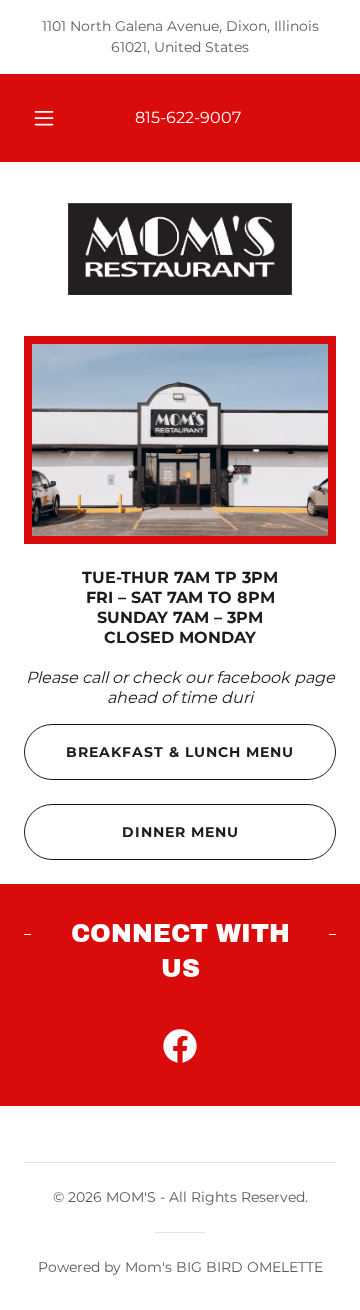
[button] (44, 118)
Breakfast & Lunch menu (180, 752)
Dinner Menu (180, 832)
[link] (180, 249)
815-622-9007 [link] (188, 117)
